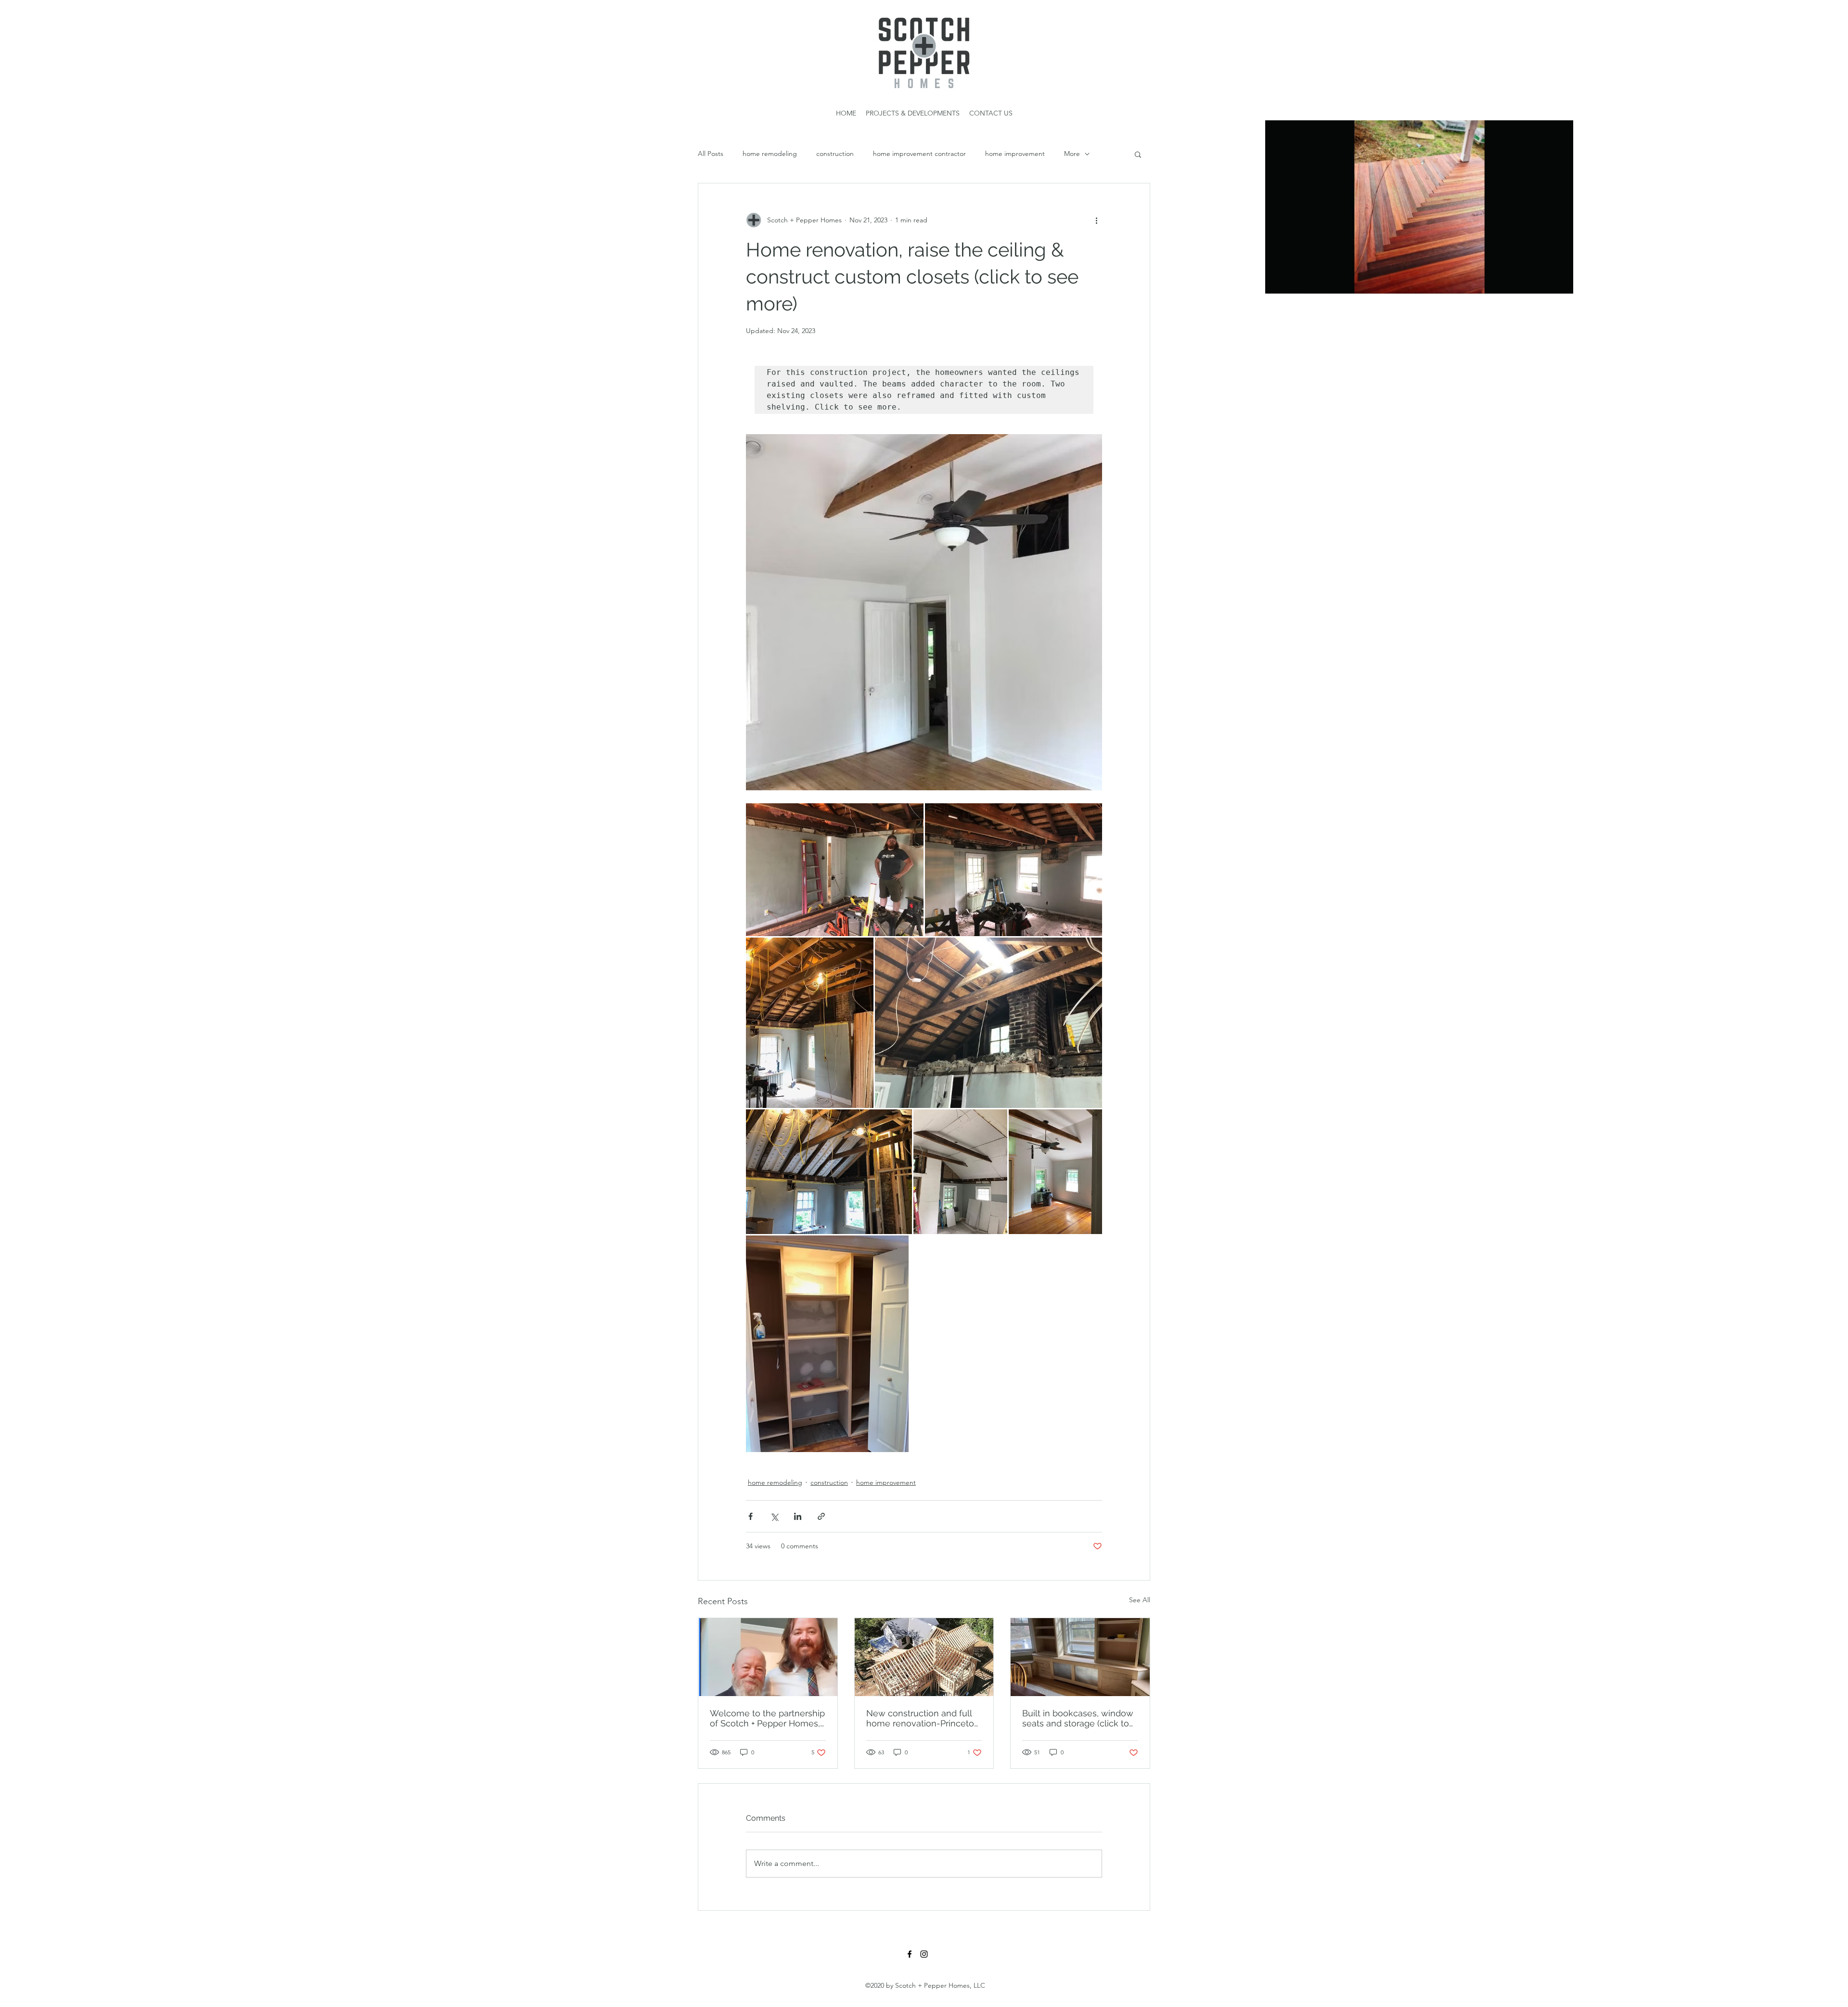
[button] (1561, 283)
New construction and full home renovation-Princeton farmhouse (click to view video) (923, 1718)
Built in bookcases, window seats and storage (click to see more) (1078, 1718)
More (1072, 154)
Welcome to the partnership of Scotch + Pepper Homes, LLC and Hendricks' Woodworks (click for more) (767, 1718)
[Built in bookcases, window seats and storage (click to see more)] (1080, 1657)
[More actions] (1096, 220)
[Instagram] (924, 1954)
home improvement (1015, 154)
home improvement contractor (919, 154)
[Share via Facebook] (751, 1516)
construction (835, 154)
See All (1140, 1600)
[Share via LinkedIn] (798, 1516)
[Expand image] (835, 870)
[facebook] (910, 1954)
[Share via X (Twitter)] (774, 1516)
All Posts (711, 154)
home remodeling (770, 154)
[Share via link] (821, 1516)
